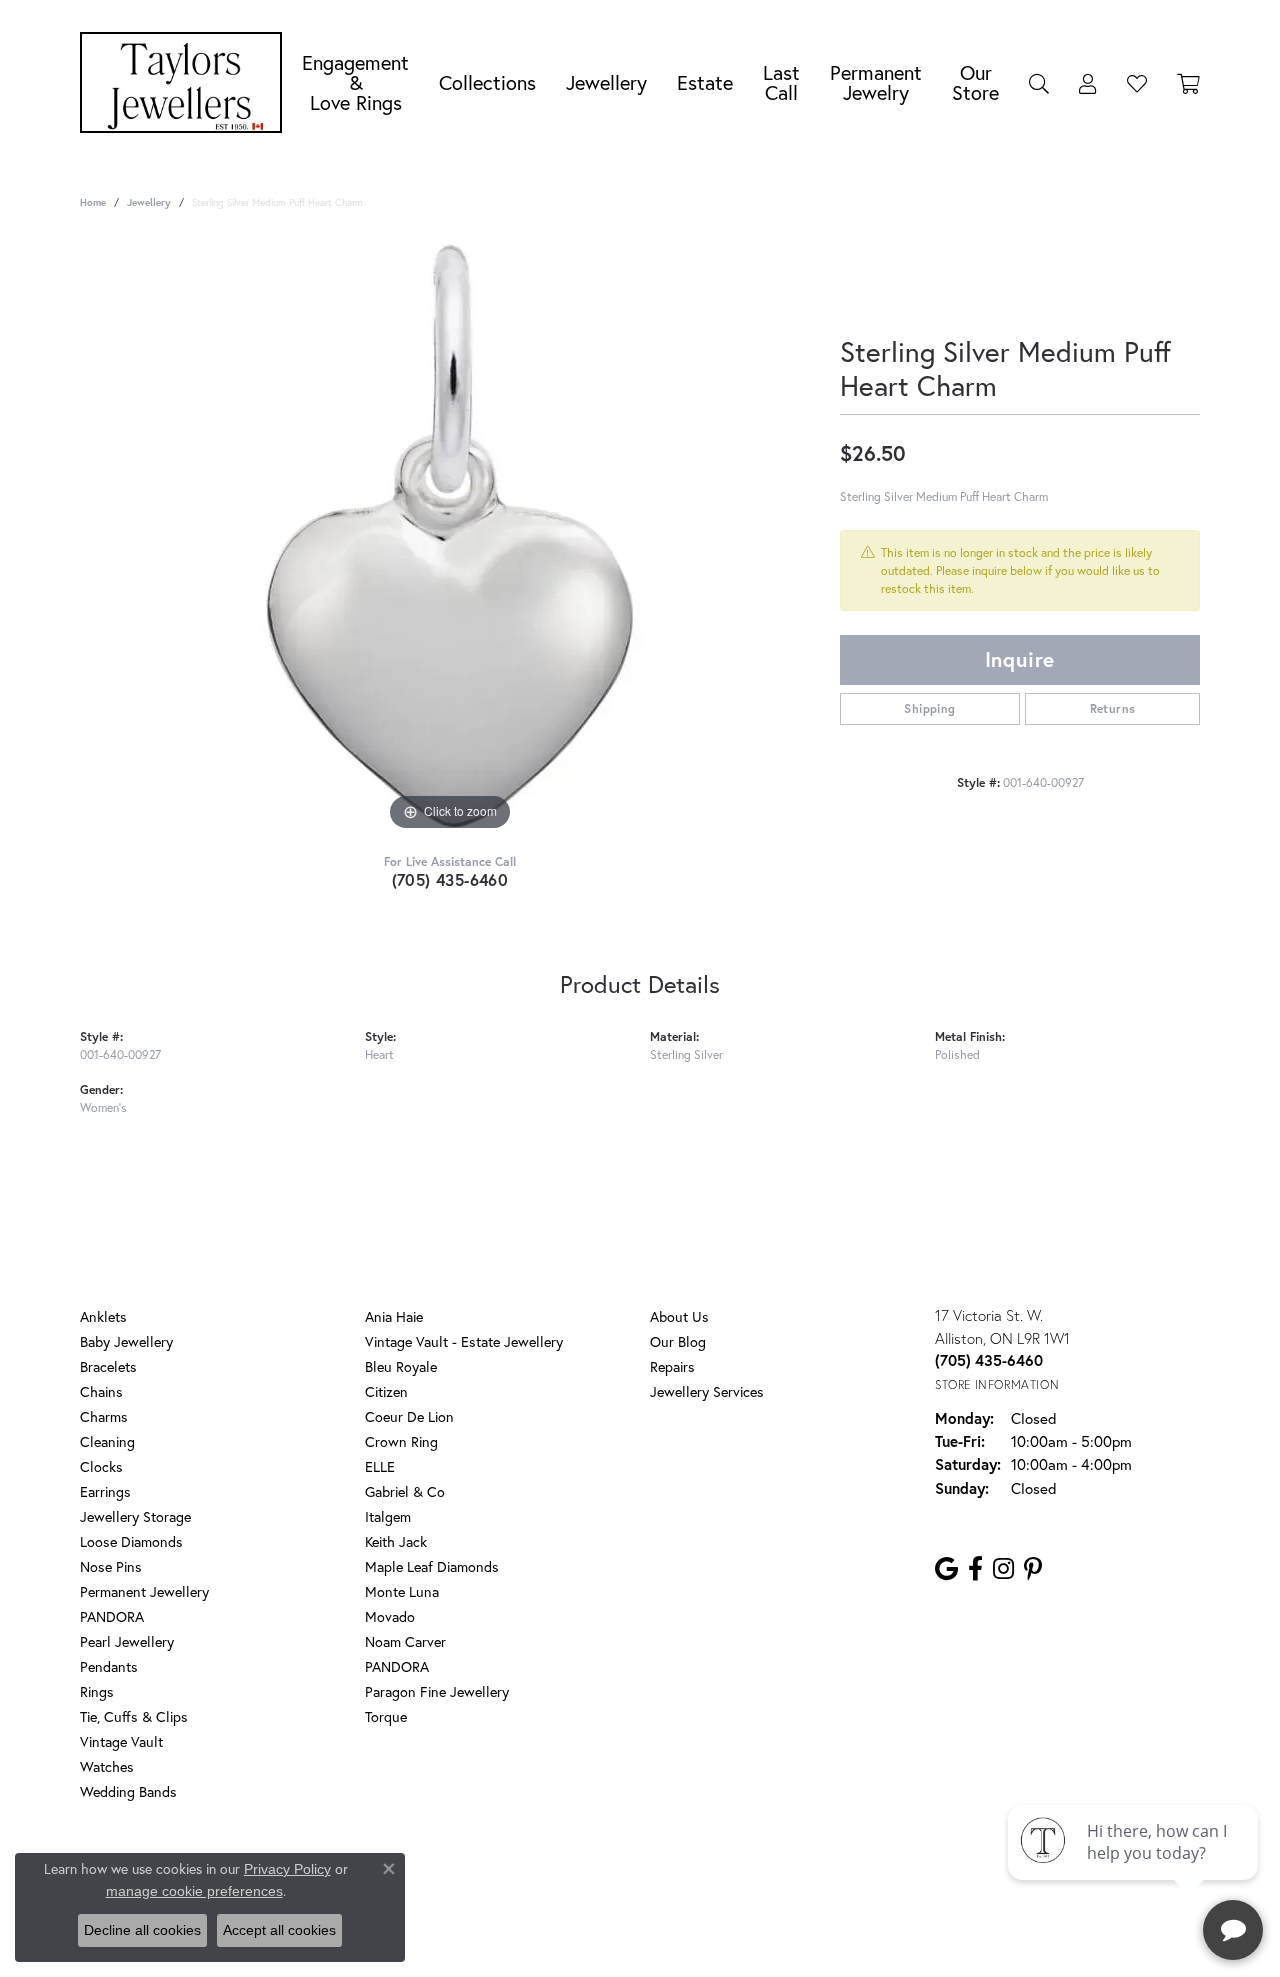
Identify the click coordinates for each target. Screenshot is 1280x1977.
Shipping (929, 708)
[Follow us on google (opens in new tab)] (946, 1569)
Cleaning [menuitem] (107, 1441)
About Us (679, 1316)
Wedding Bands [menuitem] (128, 1791)
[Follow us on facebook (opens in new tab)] (975, 1569)
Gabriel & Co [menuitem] (405, 1491)
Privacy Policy (548, 1872)
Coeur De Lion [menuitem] (409, 1416)
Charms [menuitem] (104, 1416)
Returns (1113, 708)
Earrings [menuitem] (105, 1491)
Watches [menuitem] (107, 1766)
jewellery (149, 202)
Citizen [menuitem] (386, 1391)
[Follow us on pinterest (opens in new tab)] (1033, 1569)
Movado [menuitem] (390, 1616)
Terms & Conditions (661, 1872)
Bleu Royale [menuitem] (401, 1366)
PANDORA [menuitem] (112, 1616)
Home (93, 202)
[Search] (1039, 83)
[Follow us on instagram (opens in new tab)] (1003, 1569)
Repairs (672, 1366)
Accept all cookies (279, 1930)
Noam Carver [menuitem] (405, 1641)
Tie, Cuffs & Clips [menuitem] (134, 1716)
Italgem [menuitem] (388, 1516)
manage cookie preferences (194, 1891)
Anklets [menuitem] (103, 1316)
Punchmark (674, 1937)
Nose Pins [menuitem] (111, 1566)
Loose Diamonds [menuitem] (131, 1541)
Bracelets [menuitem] (108, 1366)
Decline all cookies (142, 1930)
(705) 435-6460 (450, 879)
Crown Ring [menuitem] (401, 1441)
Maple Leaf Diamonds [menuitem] (432, 1566)
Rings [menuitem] (97, 1691)
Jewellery (606, 82)
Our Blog (678, 1341)
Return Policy (453, 1872)
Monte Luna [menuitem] (402, 1591)
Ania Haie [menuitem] (394, 1316)
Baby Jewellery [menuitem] (126, 1341)
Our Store (975, 82)
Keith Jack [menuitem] (396, 1541)
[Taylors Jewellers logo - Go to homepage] (186, 82)
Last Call (781, 82)
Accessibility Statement (800, 1872)
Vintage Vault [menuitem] (121, 1741)
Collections (487, 82)
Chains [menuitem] (101, 1391)
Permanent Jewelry (876, 82)
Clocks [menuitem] (101, 1466)
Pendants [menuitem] (109, 1666)
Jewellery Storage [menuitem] (135, 1516)
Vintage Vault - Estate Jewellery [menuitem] (464, 1341)
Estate (705, 82)
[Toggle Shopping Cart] (1188, 83)
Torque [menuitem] (386, 1716)
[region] (450, 536)
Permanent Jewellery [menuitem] (144, 1591)
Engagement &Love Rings (355, 82)
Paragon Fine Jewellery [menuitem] (437, 1691)
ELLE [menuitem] (380, 1466)
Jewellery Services (707, 1391)
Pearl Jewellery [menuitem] (127, 1641)
